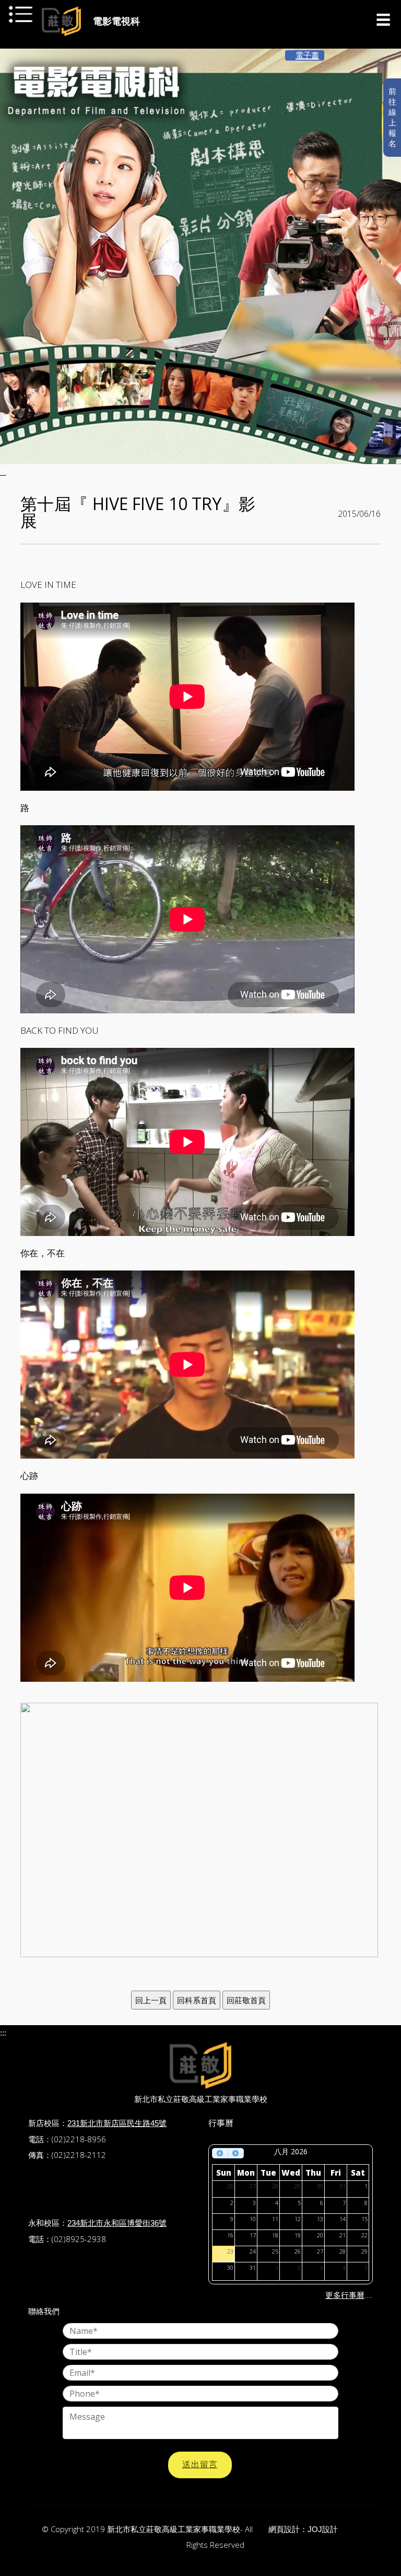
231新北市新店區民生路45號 (117, 2123)
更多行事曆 (345, 2295)
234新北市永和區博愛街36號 (117, 2223)
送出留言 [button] (200, 2464)
